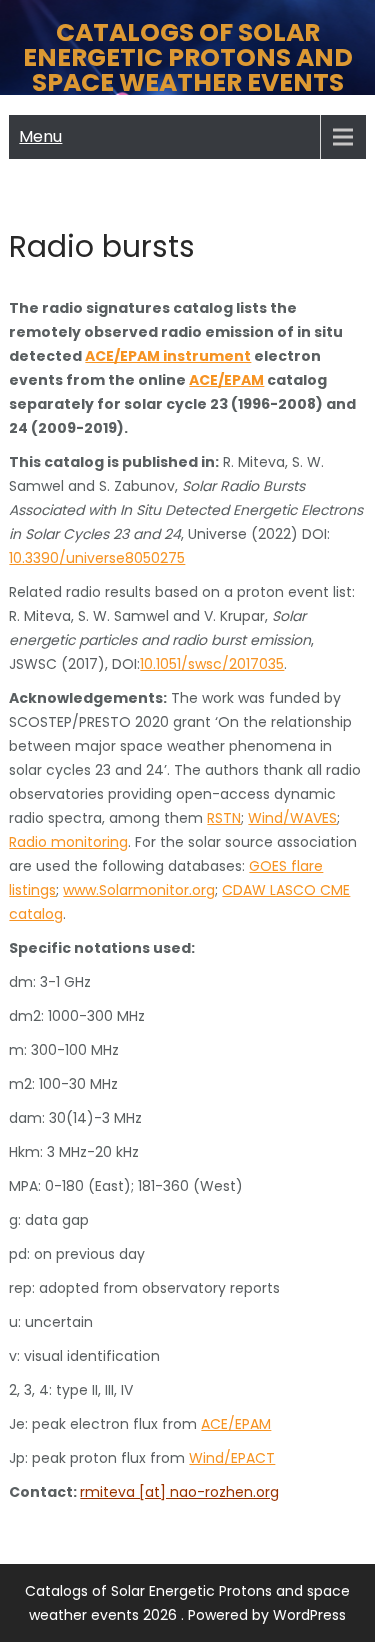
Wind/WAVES (292, 818)
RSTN (224, 818)
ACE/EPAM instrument (168, 356)
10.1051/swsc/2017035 (212, 664)
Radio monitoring (68, 842)
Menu (40, 136)
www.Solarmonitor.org (139, 890)
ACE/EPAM (226, 380)
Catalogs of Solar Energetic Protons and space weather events (188, 57)
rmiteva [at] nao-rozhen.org (179, 1492)
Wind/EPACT (232, 1458)
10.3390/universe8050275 (97, 558)
